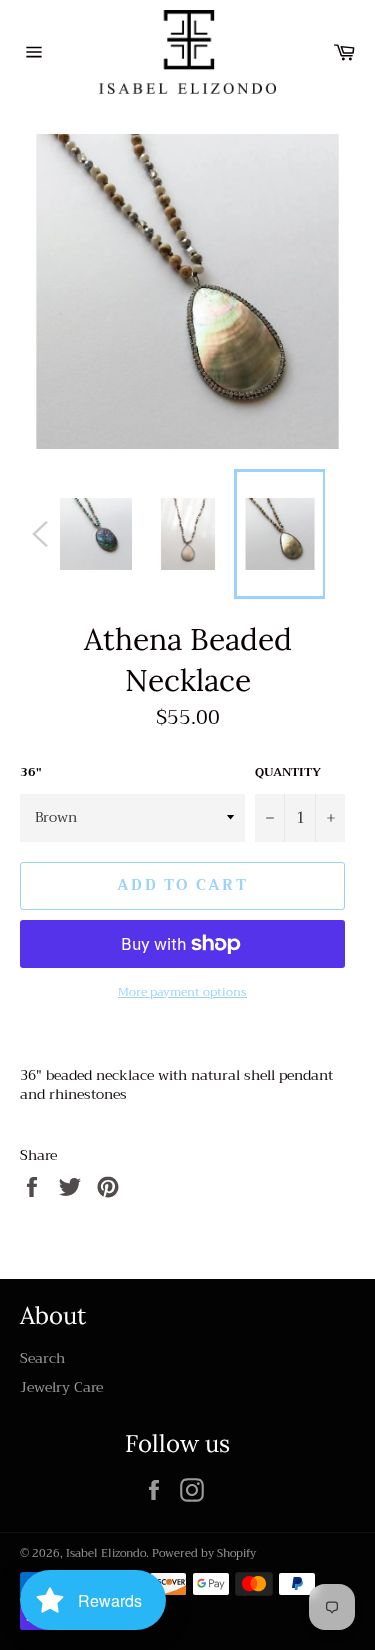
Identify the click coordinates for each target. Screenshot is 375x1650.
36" (31, 772)
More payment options (182, 992)
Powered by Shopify (204, 1553)
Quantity (288, 772)
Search (42, 1358)
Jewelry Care (61, 1387)
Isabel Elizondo (106, 1553)
